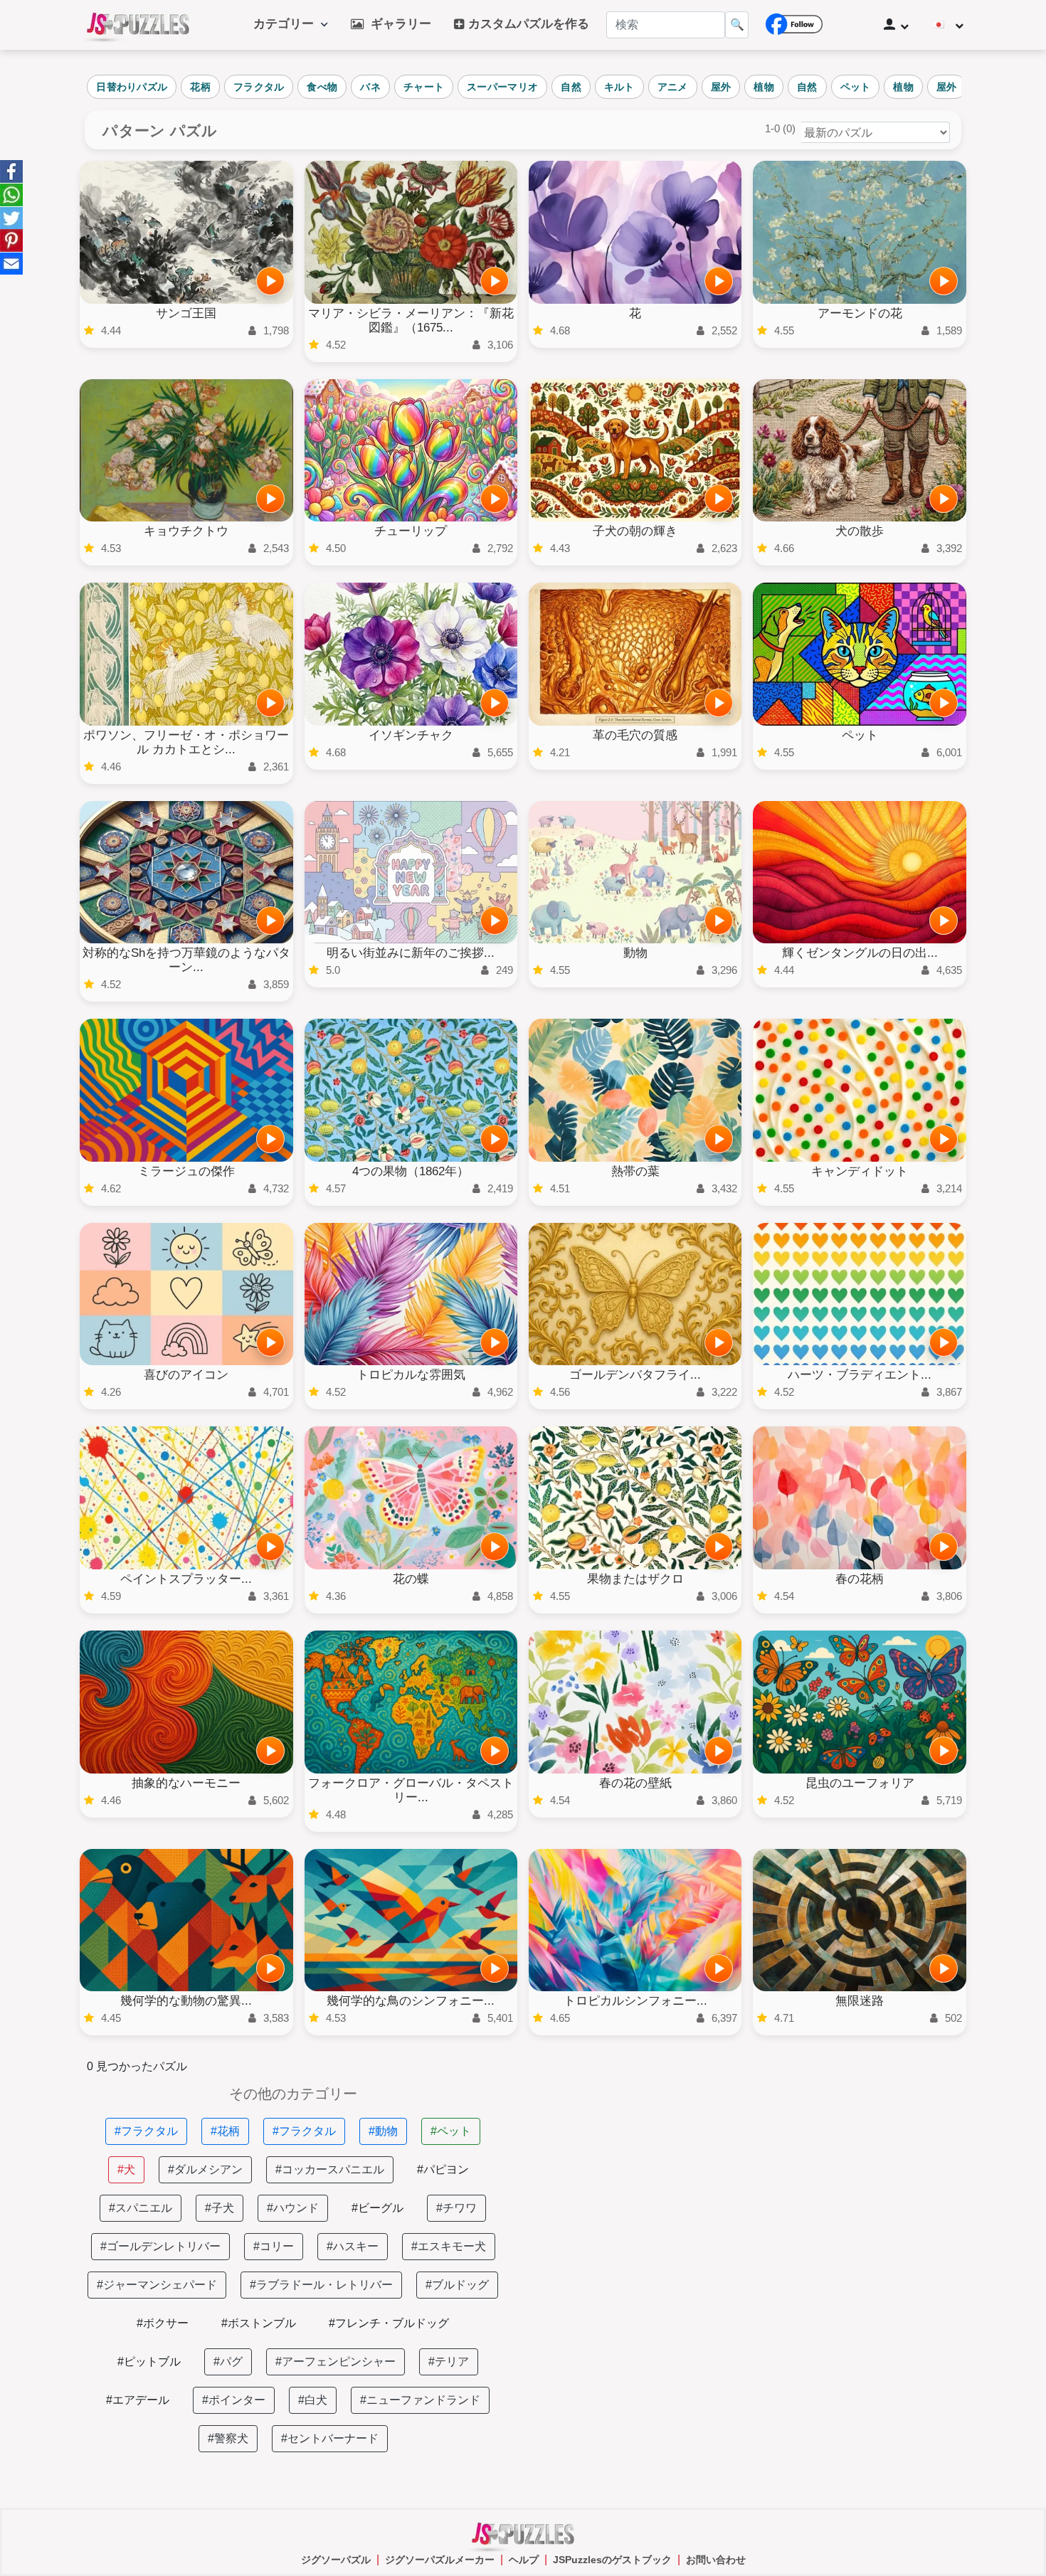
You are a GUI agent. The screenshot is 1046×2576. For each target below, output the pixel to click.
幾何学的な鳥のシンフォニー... (411, 2001)
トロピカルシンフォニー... (635, 2001)
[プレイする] (270, 281)
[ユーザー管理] (896, 25)
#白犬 (313, 2400)
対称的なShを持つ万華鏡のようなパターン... (186, 960)
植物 (764, 87)
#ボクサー (163, 2323)
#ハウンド (293, 2208)
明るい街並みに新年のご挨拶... (411, 953)
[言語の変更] (948, 25)
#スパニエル (141, 2208)
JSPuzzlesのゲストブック (612, 2560)
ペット (856, 87)
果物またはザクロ (635, 1579)
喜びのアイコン (186, 1375)
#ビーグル (377, 2208)
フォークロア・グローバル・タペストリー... (411, 1790)
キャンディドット (860, 1171)
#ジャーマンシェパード (157, 2285)
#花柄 (225, 2131)
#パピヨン (443, 2169)
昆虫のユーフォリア (860, 1783)
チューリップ (411, 531)
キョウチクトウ (186, 531)
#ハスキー (353, 2246)
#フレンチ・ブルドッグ (389, 2323)
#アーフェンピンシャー (336, 2362)
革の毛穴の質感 (635, 735)
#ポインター (234, 2400)
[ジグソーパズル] (138, 25)
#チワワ (456, 2208)
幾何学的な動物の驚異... (186, 2001)
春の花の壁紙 (635, 1783)
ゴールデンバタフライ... (635, 1375)
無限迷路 (860, 2001)
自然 (571, 87)
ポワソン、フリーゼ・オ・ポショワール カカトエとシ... (186, 742)
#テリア (449, 2362)
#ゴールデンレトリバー (160, 2246)
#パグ (228, 2362)
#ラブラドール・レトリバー (321, 2285)
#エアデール (138, 2400)
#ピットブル (149, 2362)
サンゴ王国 (186, 313)
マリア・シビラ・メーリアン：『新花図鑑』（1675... (411, 320)
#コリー (274, 2246)
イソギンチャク (411, 735)
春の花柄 (860, 1579)
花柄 (200, 87)
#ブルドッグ (457, 2285)
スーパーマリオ (502, 87)
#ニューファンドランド (420, 2400)
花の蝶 (411, 1579)
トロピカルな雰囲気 (411, 1375)
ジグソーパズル (336, 2560)
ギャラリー (397, 24)
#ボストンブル (259, 2323)
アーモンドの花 (860, 313)
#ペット (451, 2131)
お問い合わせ (716, 2560)
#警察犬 (228, 2438)
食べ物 (322, 87)
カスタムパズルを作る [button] (527, 24)
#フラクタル (146, 2131)
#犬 (126, 2169)
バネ (370, 87)
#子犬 (220, 2208)
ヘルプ (524, 2560)
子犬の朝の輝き (635, 531)
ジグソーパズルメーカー (440, 2560)
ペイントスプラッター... (186, 1579)
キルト (619, 87)
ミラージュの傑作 (186, 1171)
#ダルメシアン (205, 2169)
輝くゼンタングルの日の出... (860, 953)
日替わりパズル (132, 87)
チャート (424, 87)
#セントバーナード (330, 2438)
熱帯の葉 (635, 1171)
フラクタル (259, 87)
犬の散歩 (860, 531)
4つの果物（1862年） (411, 1171)
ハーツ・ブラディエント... (860, 1375)
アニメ (673, 87)
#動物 (383, 2131)
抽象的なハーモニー (186, 1783)
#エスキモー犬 (449, 2246)
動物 (635, 953)
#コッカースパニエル (330, 2169)
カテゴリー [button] (287, 24)
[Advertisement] (753, 2186)
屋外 (721, 87)
